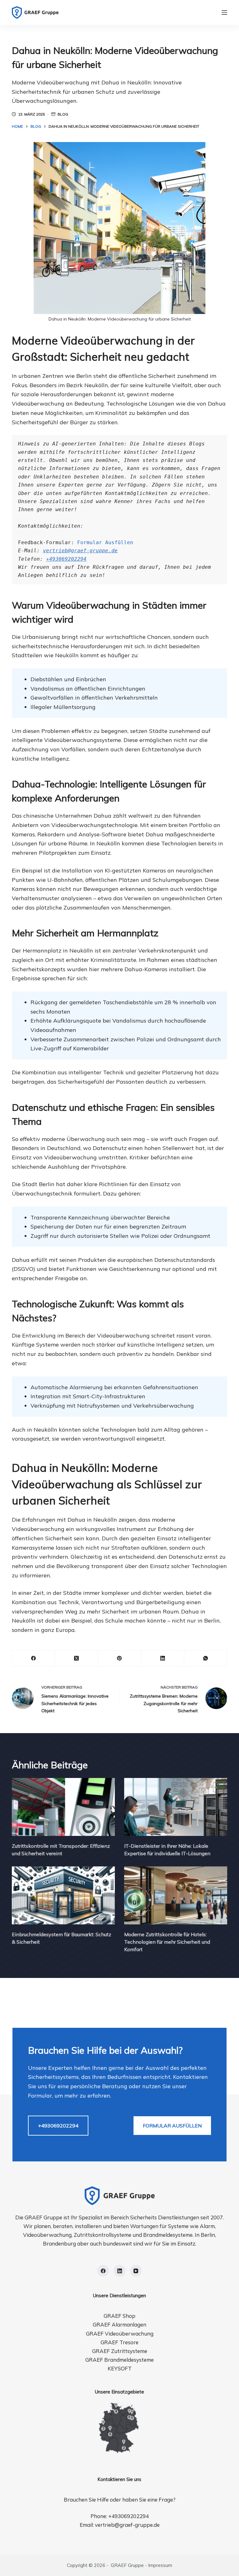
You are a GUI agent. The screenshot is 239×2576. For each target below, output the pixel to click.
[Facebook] (34, 1659)
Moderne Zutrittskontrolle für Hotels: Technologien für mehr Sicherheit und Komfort (167, 1942)
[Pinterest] (119, 1659)
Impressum (160, 2565)
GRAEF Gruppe (127, 2565)
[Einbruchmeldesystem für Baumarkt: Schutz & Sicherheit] (63, 1895)
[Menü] (224, 12)
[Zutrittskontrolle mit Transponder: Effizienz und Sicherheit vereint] (63, 1807)
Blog (63, 114)
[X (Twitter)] (77, 1659)
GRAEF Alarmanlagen (119, 2324)
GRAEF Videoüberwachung (120, 2334)
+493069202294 (66, 559)
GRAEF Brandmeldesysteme (119, 2360)
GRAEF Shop (119, 2316)
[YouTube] (136, 2271)
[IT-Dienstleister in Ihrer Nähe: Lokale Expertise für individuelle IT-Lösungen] (176, 1807)
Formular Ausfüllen (105, 542)
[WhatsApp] (206, 1659)
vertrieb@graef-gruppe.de (80, 551)
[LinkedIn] (163, 1659)
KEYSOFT (120, 2368)
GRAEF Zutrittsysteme (120, 2351)
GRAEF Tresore (119, 2342)
